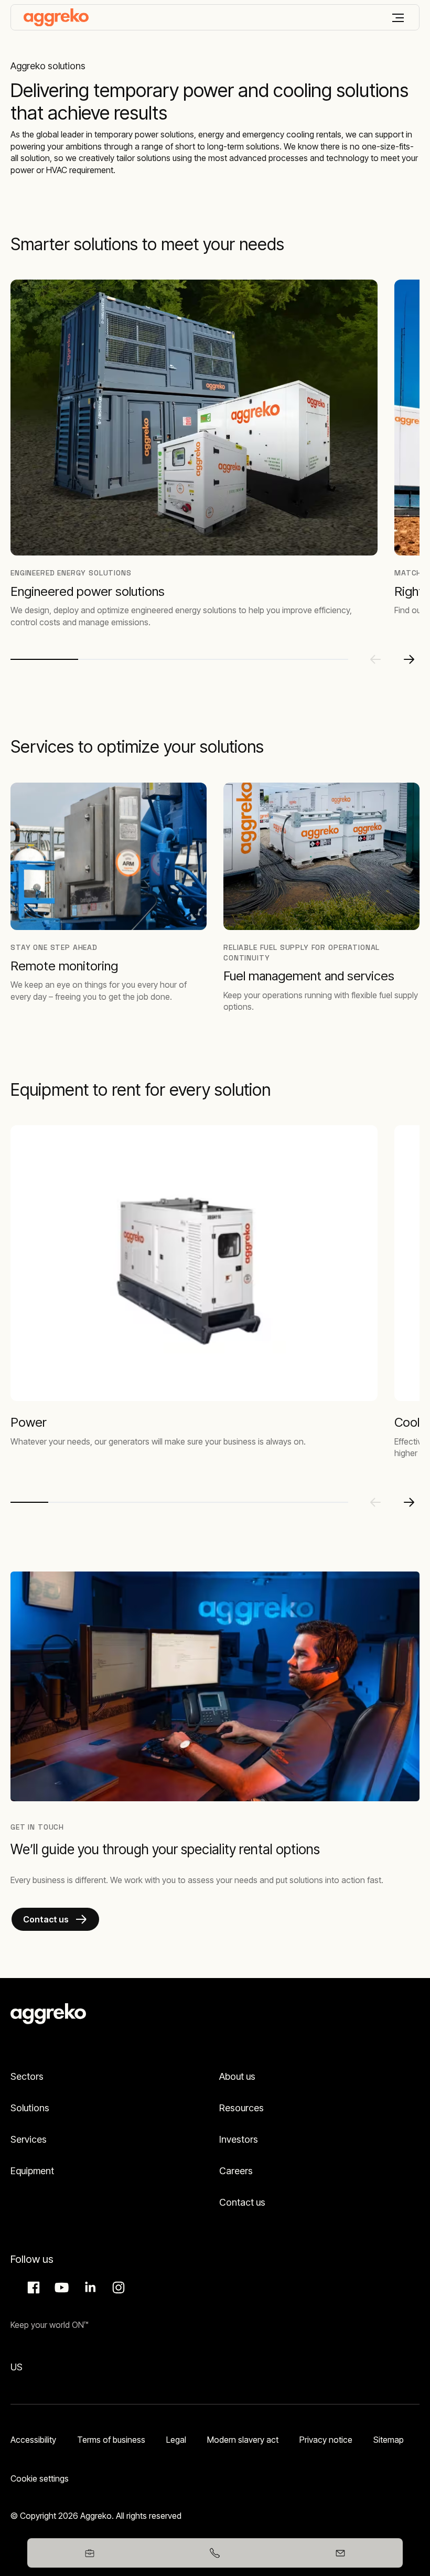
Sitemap (389, 2440)
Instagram (117, 2288)
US (17, 2367)
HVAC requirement (80, 170)
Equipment (32, 2171)
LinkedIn (89, 2288)
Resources (241, 2108)
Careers (236, 2171)
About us (237, 2076)
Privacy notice (326, 2440)
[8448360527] (215, 2553)
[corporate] (56, 17)
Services (29, 2139)
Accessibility (33, 2440)
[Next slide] (409, 659)
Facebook (32, 2288)
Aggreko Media (60, 2288)
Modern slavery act (243, 2440)
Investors (239, 2139)
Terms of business (111, 2440)
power (22, 170)
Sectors (27, 2076)
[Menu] (398, 18)
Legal (176, 2440)
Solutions (30, 2108)
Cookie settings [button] (40, 2478)
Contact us (242, 2202)
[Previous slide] (375, 659)
